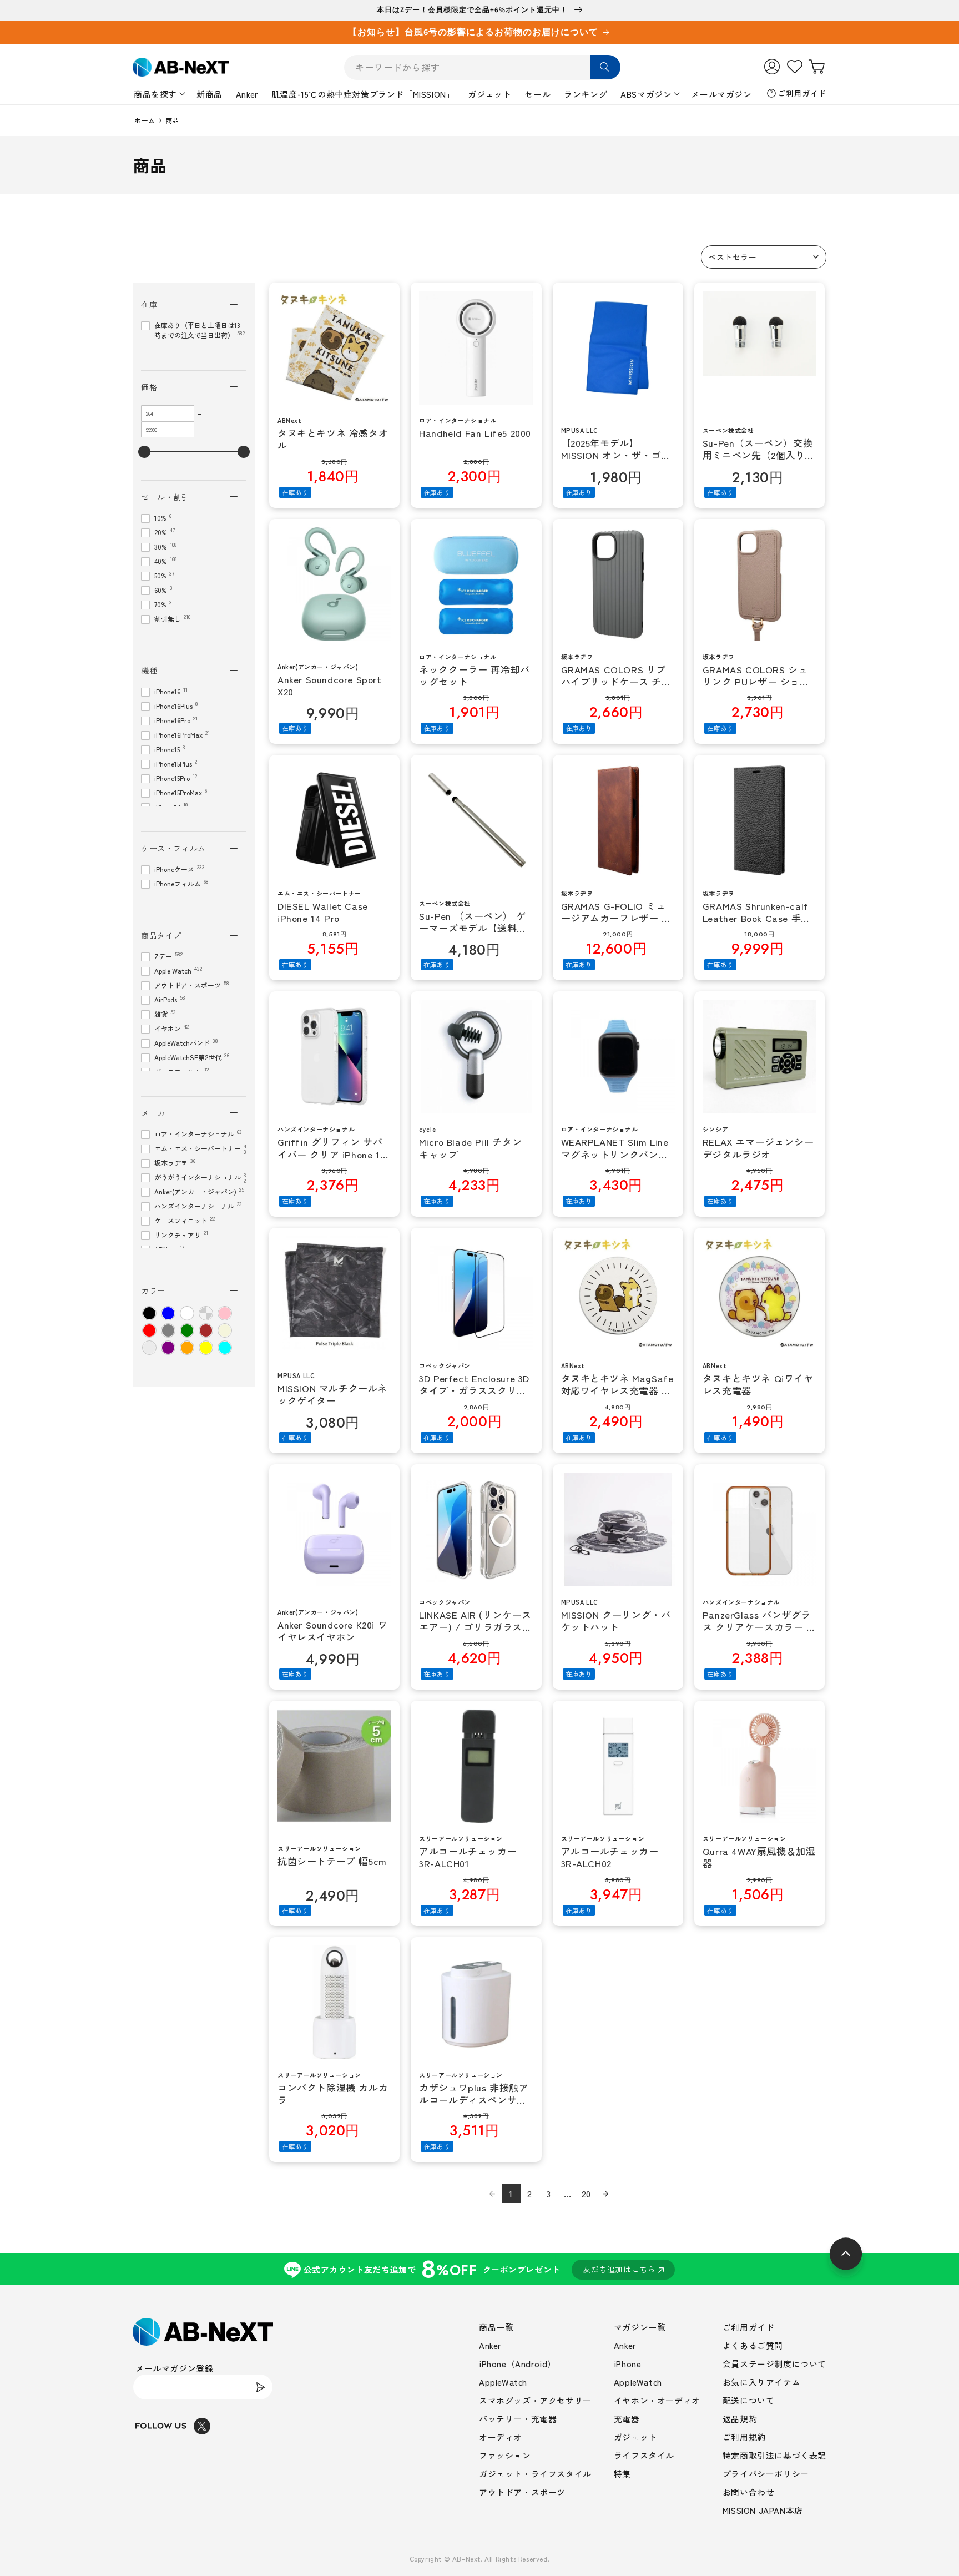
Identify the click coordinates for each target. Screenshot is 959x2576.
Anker (247, 94)
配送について (749, 2400)
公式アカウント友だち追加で (480, 2269)
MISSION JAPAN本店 (763, 2510)
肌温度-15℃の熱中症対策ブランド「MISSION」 (363, 94)
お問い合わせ (749, 2492)
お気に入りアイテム (761, 2382)
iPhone (628, 2364)
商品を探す (155, 94)
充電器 (627, 2419)
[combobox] (482, 67)
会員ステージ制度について (774, 2364)
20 (586, 2194)
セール (537, 94)
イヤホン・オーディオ (657, 2400)
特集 (622, 2474)
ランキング (586, 94)
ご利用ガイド (802, 93)
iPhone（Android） (518, 2364)
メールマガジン (721, 94)
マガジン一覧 (640, 2327)
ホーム (145, 120)
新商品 (210, 94)
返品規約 (740, 2419)
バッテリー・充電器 (518, 2419)
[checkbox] (149, 1313)
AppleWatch (503, 2382)
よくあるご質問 (753, 2345)
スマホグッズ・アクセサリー (535, 2400)
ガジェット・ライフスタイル (535, 2474)
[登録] (260, 2387)
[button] (764, 257)
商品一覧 (496, 2327)
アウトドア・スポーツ (522, 2492)
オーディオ (501, 2437)
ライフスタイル (644, 2455)
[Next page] (605, 2194)
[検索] (605, 67)
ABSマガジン (646, 94)
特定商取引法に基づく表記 (774, 2455)
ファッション (505, 2455)
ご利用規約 (744, 2437)
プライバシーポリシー (766, 2474)
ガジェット (489, 94)
